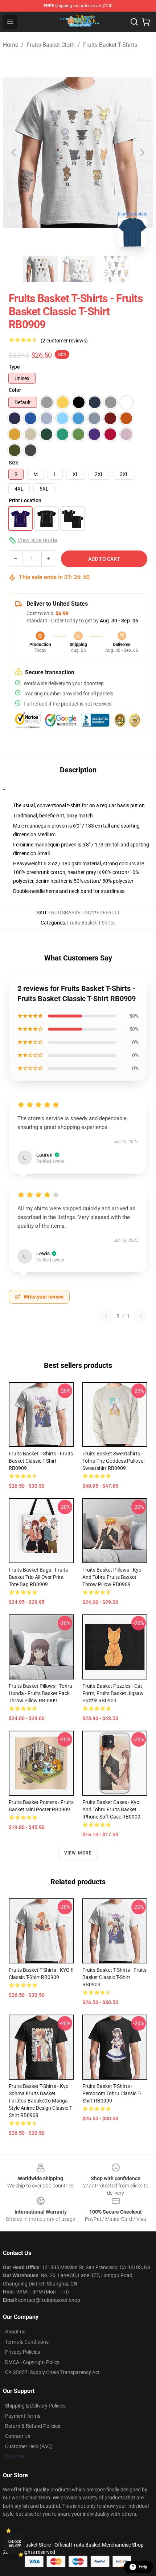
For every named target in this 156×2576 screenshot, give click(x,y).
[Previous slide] (14, 153)
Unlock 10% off (15, 2544)
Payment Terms (23, 2416)
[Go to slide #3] (116, 269)
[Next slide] (142, 153)
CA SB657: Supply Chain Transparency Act (52, 2372)
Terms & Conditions (27, 2342)
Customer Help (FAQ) (29, 2446)
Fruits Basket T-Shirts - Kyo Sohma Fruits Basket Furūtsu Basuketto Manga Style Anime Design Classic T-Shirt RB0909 (41, 2101)
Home (11, 45)
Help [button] (143, 2567)
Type (14, 367)
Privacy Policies (22, 2352)
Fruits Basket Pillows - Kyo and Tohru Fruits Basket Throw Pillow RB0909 (112, 1577)
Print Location (25, 500)
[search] (134, 22)
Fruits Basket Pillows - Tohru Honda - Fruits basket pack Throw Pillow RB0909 (40, 1693)
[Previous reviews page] (106, 1316)
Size (14, 463)
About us (15, 2332)
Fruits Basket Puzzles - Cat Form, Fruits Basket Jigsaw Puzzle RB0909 (113, 1693)
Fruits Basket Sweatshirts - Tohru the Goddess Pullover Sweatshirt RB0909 (114, 1461)
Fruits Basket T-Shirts (110, 45)
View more (78, 1853)
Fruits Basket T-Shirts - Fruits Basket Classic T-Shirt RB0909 (41, 1461)
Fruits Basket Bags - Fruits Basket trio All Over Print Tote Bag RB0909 (38, 1577)
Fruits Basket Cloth (51, 45)
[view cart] (146, 22)
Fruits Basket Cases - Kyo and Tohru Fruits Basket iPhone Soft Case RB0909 (111, 1809)
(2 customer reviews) (64, 341)
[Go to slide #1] (40, 269)
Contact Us (18, 2436)
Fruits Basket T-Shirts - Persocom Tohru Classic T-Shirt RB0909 (112, 2093)
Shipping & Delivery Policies (35, 2406)
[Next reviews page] (141, 1316)
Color (15, 390)
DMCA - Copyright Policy (32, 2362)
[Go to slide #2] (78, 269)
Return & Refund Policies (33, 2426)
